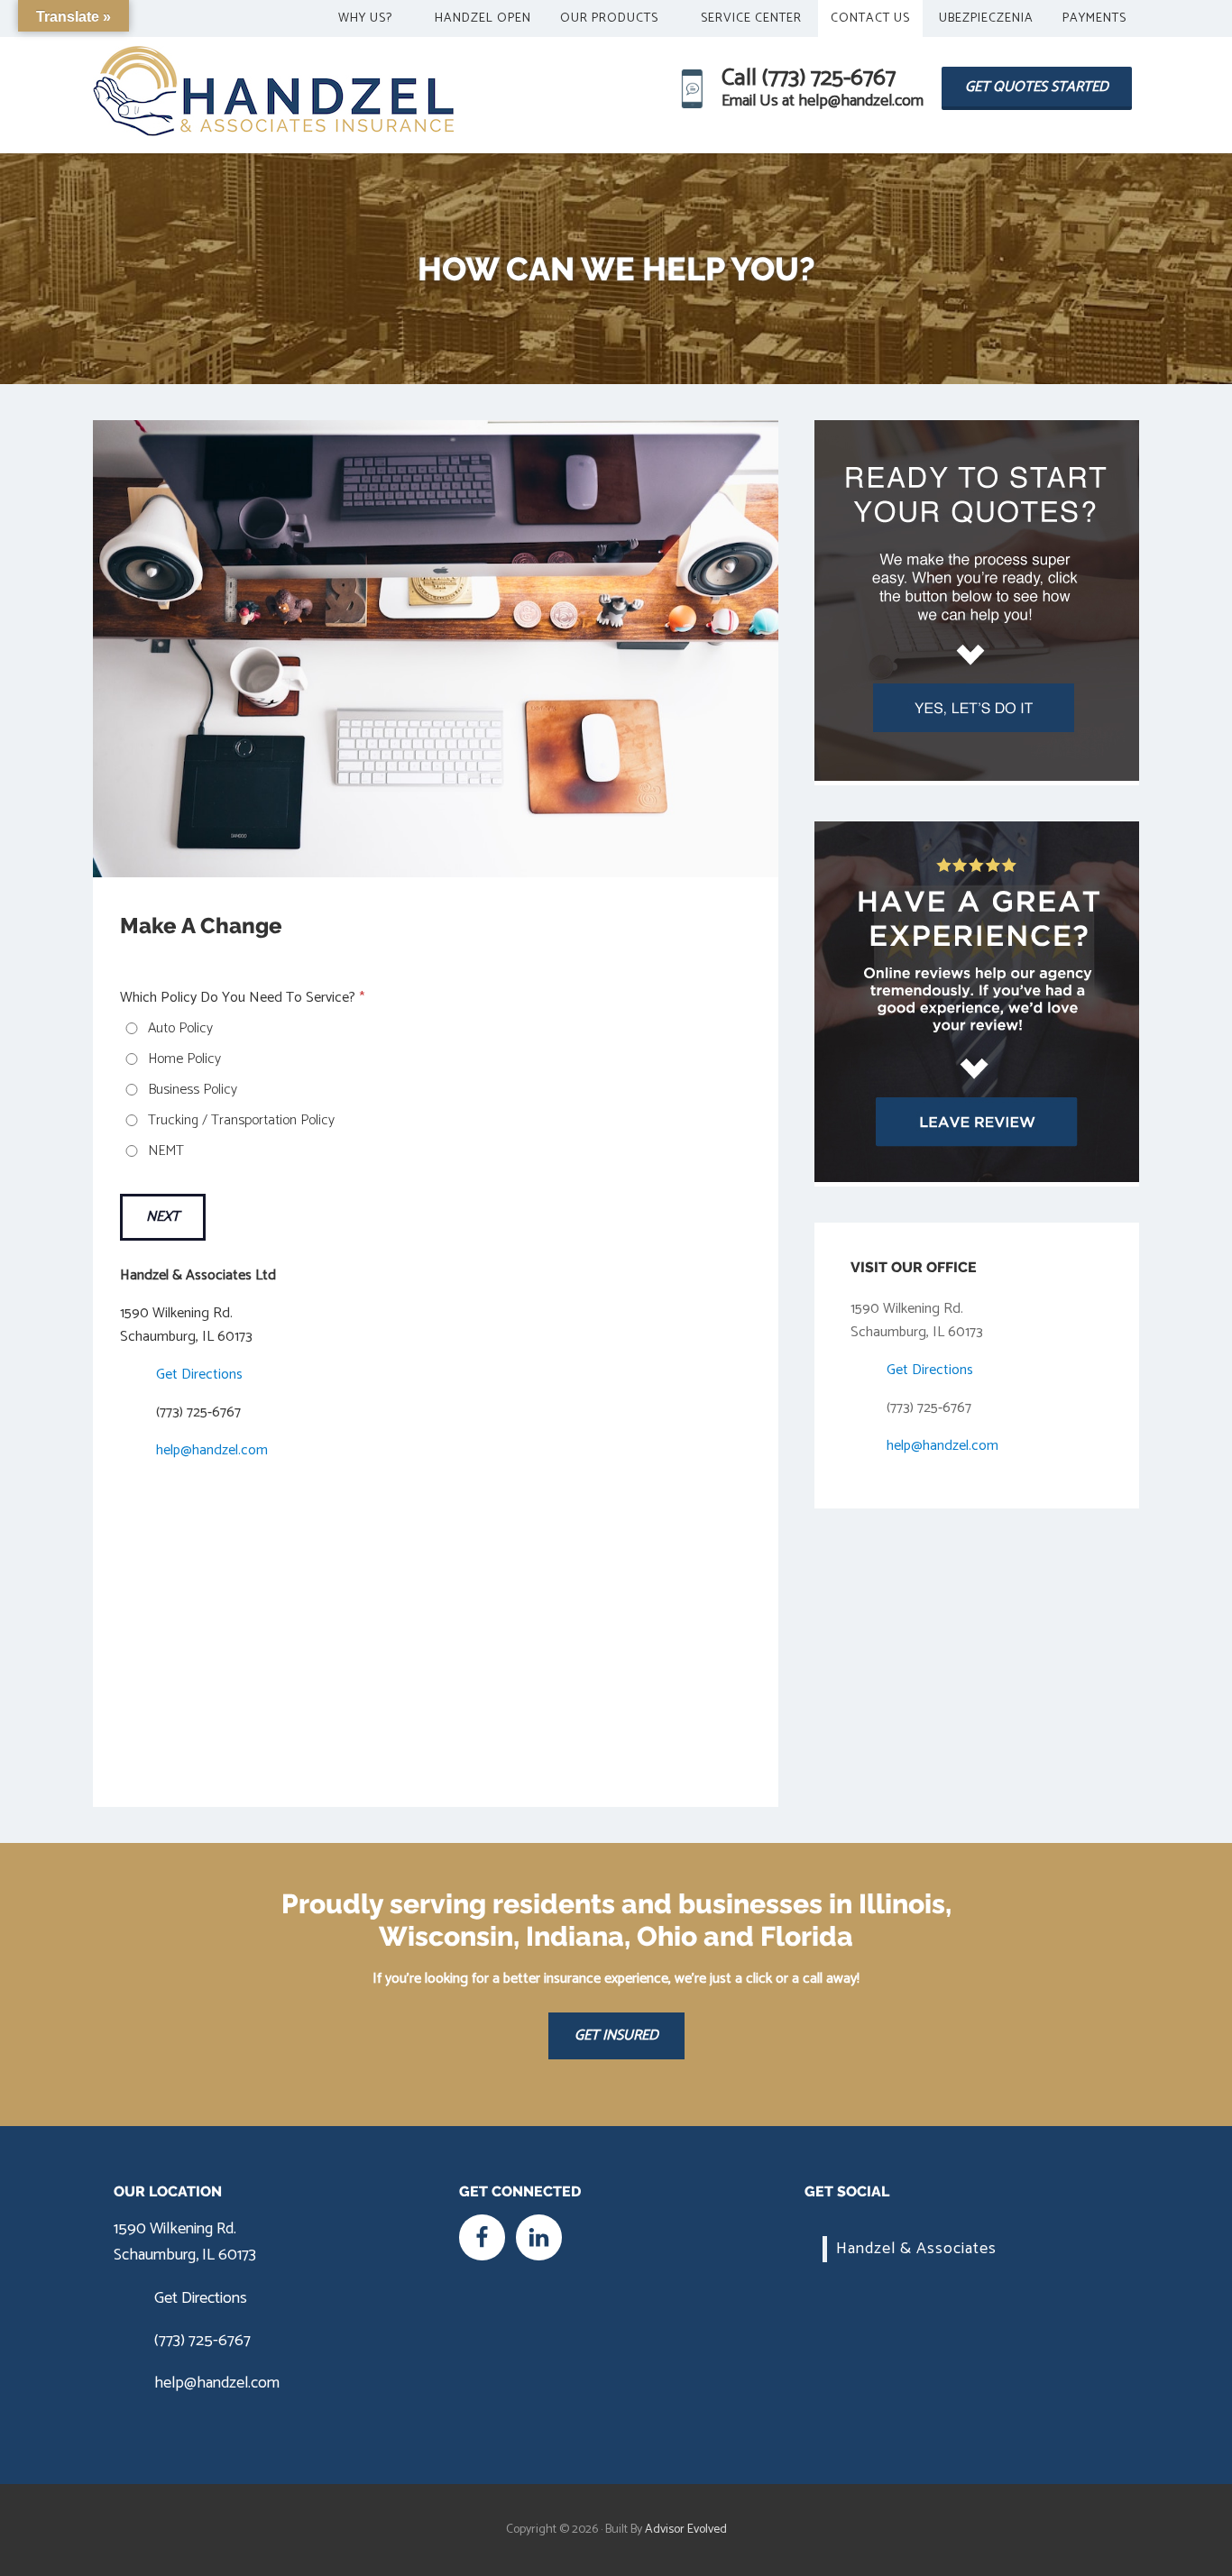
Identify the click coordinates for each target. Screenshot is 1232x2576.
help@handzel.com (212, 1450)
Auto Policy (180, 1029)
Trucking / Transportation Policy (241, 1121)
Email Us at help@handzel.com (823, 101)
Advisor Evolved (686, 2530)
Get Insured (616, 2035)
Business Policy (193, 1090)
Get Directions (199, 1375)
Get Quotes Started (1037, 87)
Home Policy (184, 1059)
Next (163, 1217)
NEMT (166, 1151)
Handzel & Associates (916, 2249)
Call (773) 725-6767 (809, 78)
